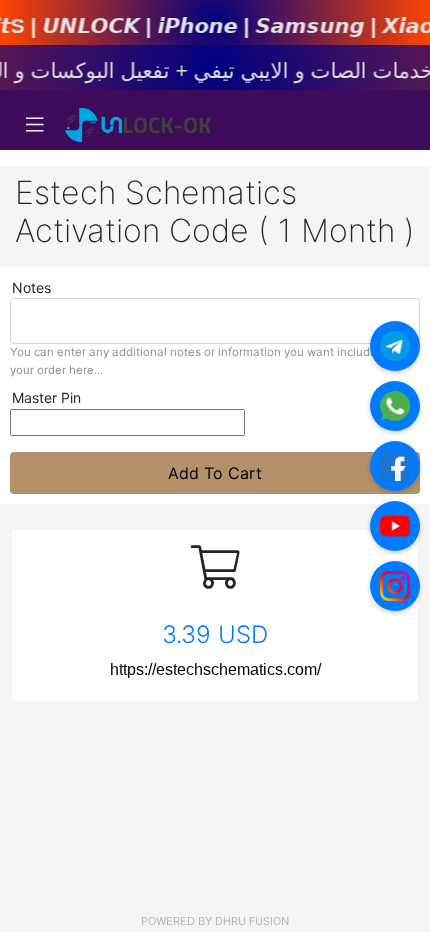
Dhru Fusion (252, 921)
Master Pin (46, 397)
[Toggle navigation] (35, 125)
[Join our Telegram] (395, 346)
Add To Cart (215, 473)
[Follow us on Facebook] (395, 466)
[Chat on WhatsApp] (395, 406)
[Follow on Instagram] (395, 586)
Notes (31, 287)
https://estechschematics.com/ (215, 669)
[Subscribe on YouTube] (395, 526)
